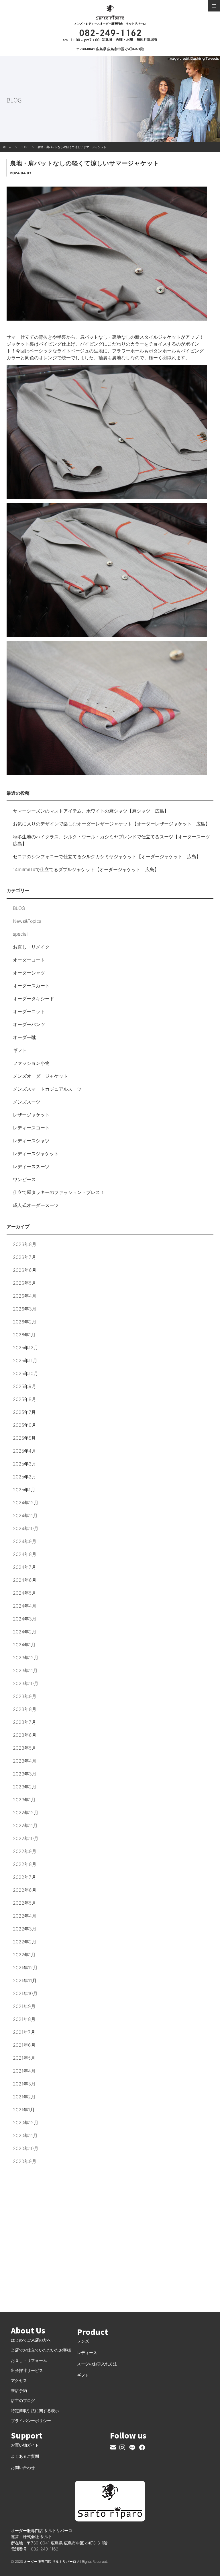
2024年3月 (25, 1619)
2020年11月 (25, 2135)
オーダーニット (29, 1011)
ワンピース (24, 1179)
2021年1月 (24, 2110)
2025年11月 (25, 1360)
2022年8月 (25, 1864)
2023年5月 (24, 1748)
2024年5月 (24, 1593)
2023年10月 (26, 1683)
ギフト (20, 1050)
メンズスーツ (27, 1102)
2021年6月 (24, 2045)
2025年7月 (24, 1412)
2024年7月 (24, 1567)
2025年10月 (25, 1373)
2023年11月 (25, 1670)
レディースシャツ (31, 1141)
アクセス (19, 2380)
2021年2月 (24, 2097)
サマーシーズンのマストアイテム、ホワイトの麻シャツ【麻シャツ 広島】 (91, 811)
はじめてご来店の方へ (31, 2340)
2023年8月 (25, 1709)
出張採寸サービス (27, 2370)
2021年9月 (24, 2006)
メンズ (83, 2341)
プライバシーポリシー (31, 2421)
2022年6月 (25, 1890)
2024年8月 (25, 1554)
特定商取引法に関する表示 (35, 2411)
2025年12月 (25, 1348)
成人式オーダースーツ (36, 1205)
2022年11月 (25, 1825)
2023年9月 (25, 1696)
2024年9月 (25, 1541)
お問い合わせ (23, 2467)
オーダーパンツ (29, 1024)
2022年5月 (24, 1903)
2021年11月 (25, 1980)
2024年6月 (25, 1580)
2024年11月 (25, 1515)
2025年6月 (24, 1425)
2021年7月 (24, 2032)
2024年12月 (26, 1503)
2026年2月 (25, 1322)
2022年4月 (25, 1916)
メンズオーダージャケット (40, 1076)
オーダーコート (29, 960)
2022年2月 (25, 1942)
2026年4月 (25, 1296)
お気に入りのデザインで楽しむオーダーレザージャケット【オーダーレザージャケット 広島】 (111, 824)
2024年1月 (24, 1645)
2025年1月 (24, 1490)
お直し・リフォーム (29, 2360)
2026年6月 (25, 1270)
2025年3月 (24, 1464)
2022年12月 (26, 1813)
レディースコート (31, 1128)
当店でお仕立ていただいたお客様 (41, 2350)
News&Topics (27, 921)
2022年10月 (26, 1838)
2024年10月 (26, 1528)
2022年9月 (25, 1851)
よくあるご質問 (25, 2456)
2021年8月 (24, 2019)
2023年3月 (25, 1774)
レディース (87, 2353)
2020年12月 (26, 2123)
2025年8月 (24, 1399)
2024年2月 (25, 1632)
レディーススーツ (31, 1166)
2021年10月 (25, 1993)
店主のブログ (23, 2400)
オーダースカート (31, 986)
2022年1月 (24, 1955)
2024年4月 (25, 1606)
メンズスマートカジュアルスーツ (47, 1089)
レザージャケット (31, 1115)
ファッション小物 (31, 1063)
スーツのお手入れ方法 (97, 2364)
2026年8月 (25, 1244)
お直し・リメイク (31, 947)
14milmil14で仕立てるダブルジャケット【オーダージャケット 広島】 (86, 869)
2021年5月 (24, 2058)
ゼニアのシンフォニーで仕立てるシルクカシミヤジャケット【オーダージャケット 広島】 (107, 856)
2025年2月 (24, 1477)
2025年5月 (24, 1438)
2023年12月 (26, 1658)
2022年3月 (25, 1929)
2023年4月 (25, 1761)
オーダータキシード (34, 999)
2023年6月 (25, 1735)
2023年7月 (24, 1722)
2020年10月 (26, 2148)
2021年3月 (24, 2084)
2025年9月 (24, 1386)
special (20, 934)
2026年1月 (24, 1335)
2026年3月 (25, 1309)
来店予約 (19, 2390)
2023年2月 (25, 1787)
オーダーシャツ (29, 973)
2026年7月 (24, 1257)
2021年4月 (24, 2071)
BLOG (19, 908)
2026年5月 (24, 1283)
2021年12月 (25, 1968)
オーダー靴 (24, 1037)
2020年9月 (25, 2161)
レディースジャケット (36, 1154)
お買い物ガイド (25, 2445)
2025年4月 (24, 1451)
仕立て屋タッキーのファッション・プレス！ (59, 1192)
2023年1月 (24, 1800)
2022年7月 (24, 1877)
